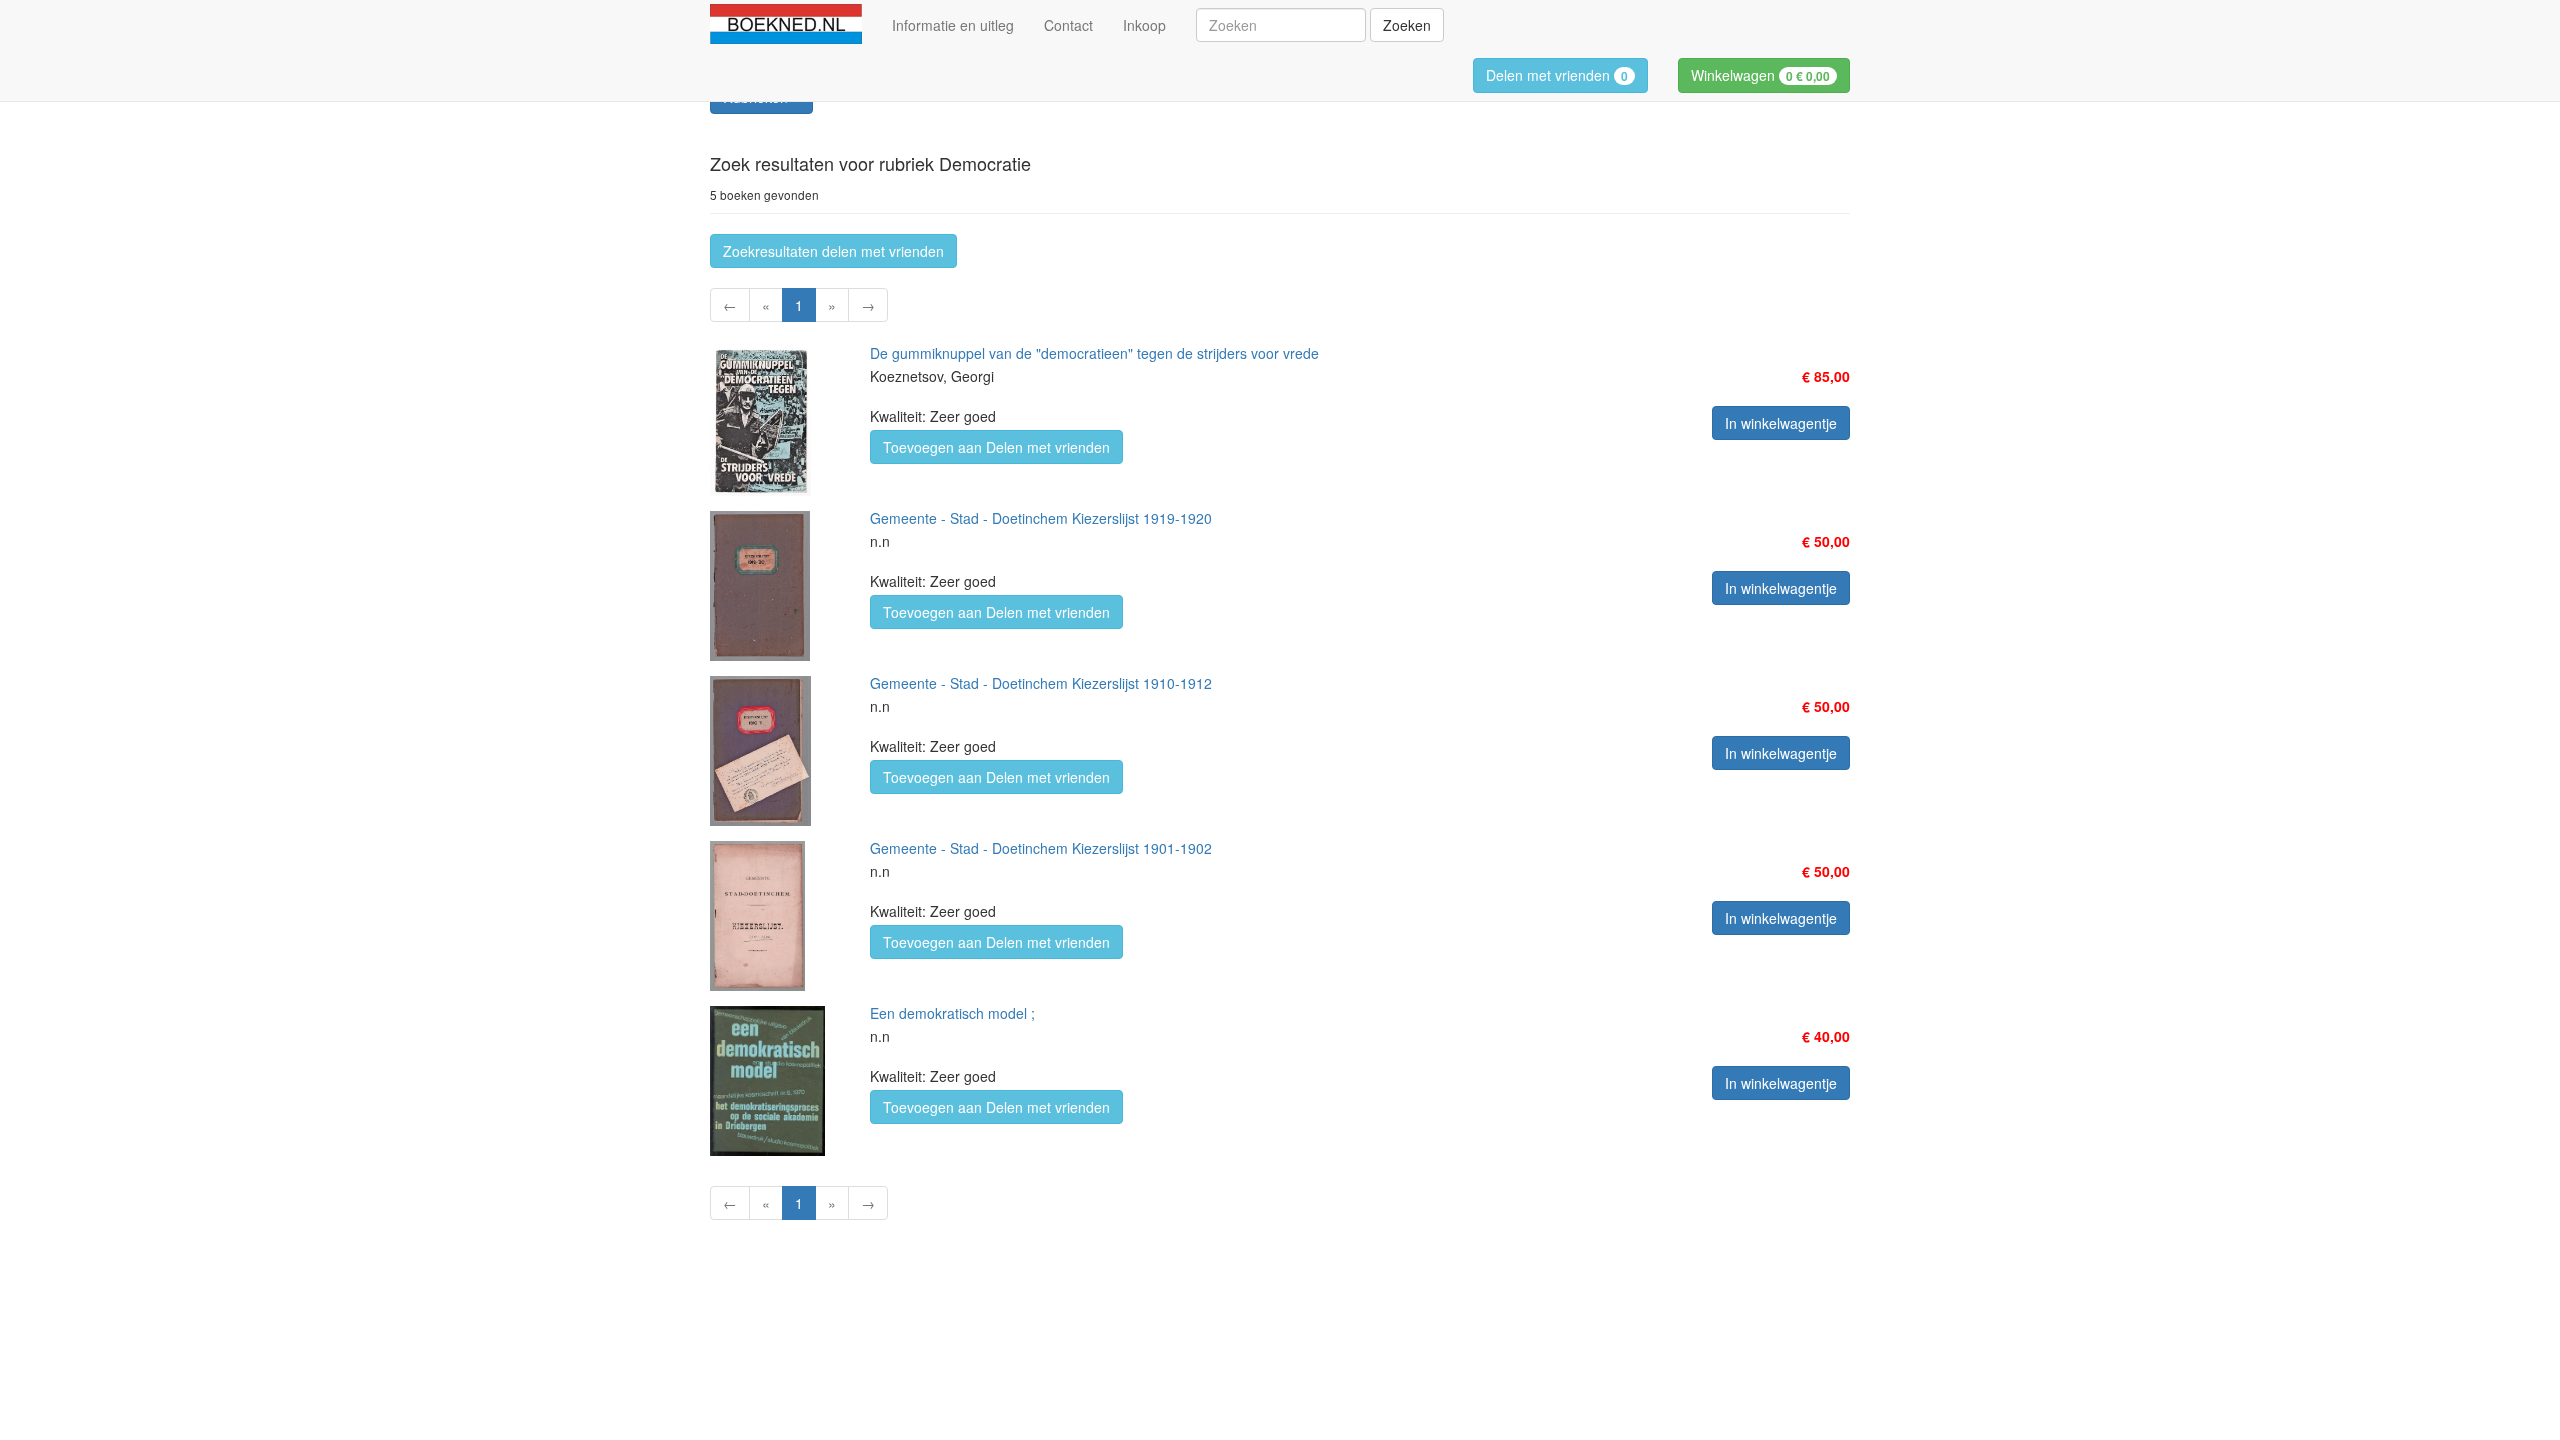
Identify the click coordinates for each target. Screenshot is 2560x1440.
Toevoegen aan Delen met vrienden (996, 447)
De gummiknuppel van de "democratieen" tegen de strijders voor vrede (1094, 353)
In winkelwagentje (1781, 423)
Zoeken (1407, 25)
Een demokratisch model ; (952, 1013)
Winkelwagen (1760, 75)
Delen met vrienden (1557, 75)
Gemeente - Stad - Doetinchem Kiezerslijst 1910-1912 (1041, 683)
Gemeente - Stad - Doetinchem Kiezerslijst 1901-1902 (1041, 848)
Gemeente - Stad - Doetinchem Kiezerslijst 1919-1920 (1041, 518)
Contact (1068, 25)
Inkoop (1144, 25)
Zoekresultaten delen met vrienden (833, 251)
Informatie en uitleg (953, 25)
